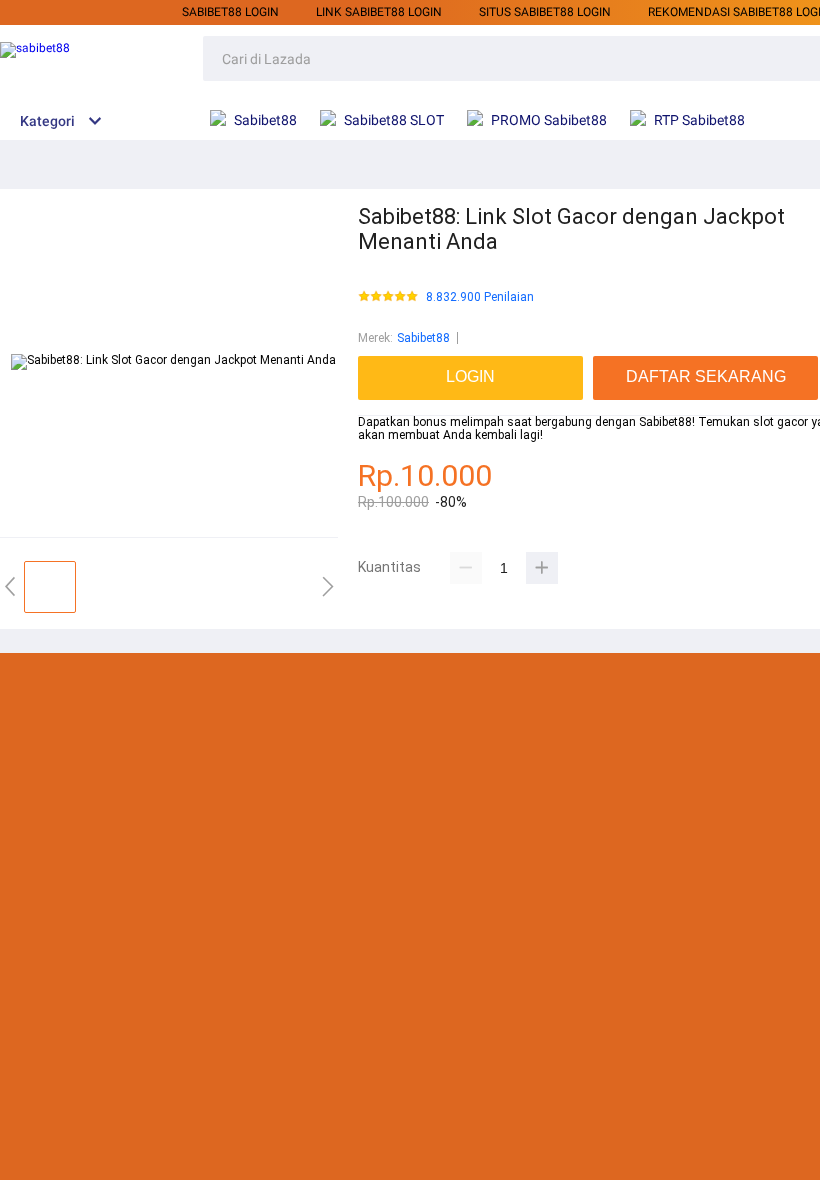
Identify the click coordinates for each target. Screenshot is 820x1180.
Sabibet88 (423, 338)
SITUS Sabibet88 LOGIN (545, 12)
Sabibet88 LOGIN (230, 12)
